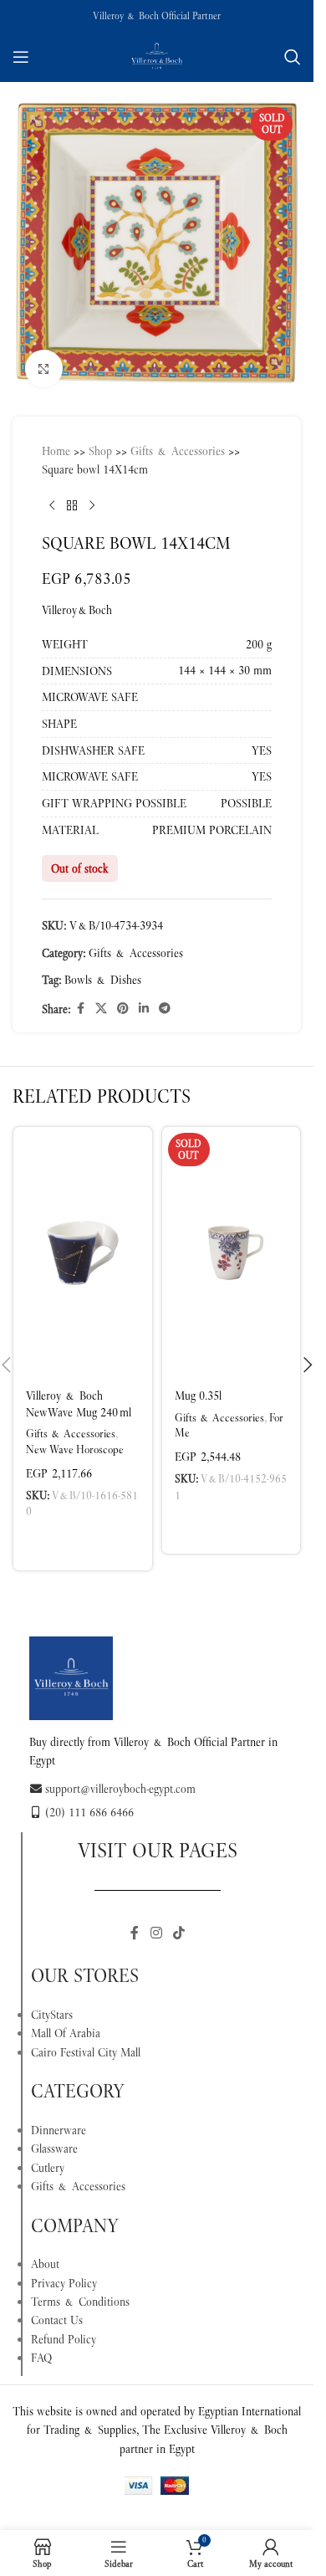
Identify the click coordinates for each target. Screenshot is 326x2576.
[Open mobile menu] (21, 57)
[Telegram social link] (165, 996)
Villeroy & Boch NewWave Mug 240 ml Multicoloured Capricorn (79, 1408)
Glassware (54, 2136)
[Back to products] (72, 494)
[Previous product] (52, 494)
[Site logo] (157, 55)
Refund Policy (64, 2327)
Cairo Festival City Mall (86, 2040)
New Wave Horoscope (75, 1437)
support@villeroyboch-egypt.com (120, 1776)
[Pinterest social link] (123, 996)
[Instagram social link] (156, 1920)
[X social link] (101, 996)
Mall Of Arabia (66, 2020)
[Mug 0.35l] (232, 1240)
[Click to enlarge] (44, 356)
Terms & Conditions (80, 2289)
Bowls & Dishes (103, 967)
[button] (83, 1530)
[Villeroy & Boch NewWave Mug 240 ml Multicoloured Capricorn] (83, 1240)
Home (56, 438)
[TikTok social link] (179, 1920)
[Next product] (92, 494)
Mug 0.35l (198, 1383)
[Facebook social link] (80, 996)
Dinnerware (59, 2118)
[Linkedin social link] (144, 996)
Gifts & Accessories (178, 438)
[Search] (293, 57)
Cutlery (48, 2155)
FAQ (41, 2345)
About (45, 2251)
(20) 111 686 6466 (89, 1800)
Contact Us (57, 2307)
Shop (100, 438)
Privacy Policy (64, 2271)
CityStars (52, 2002)
